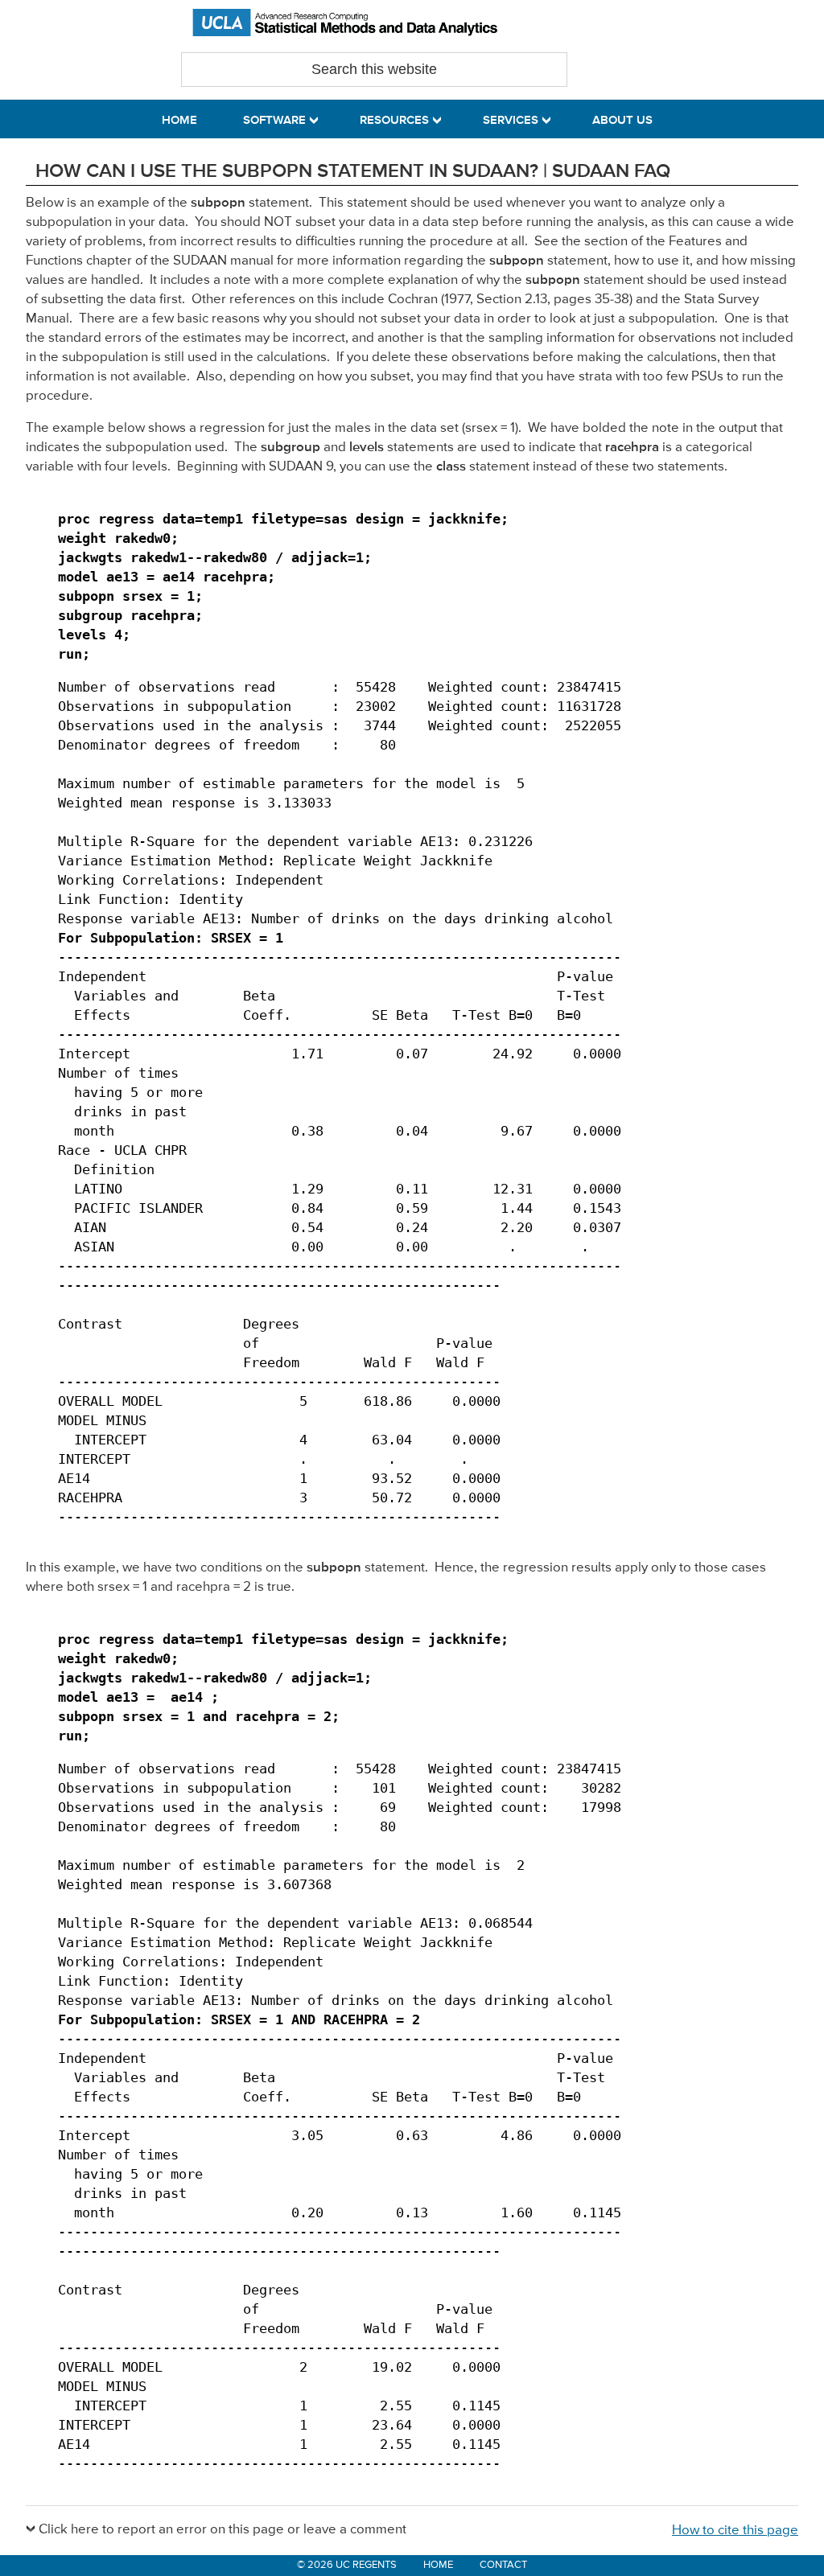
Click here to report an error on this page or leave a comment (222, 2530)
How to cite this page (735, 2531)
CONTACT (503, 2565)
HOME (438, 2565)
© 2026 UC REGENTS (347, 2565)
